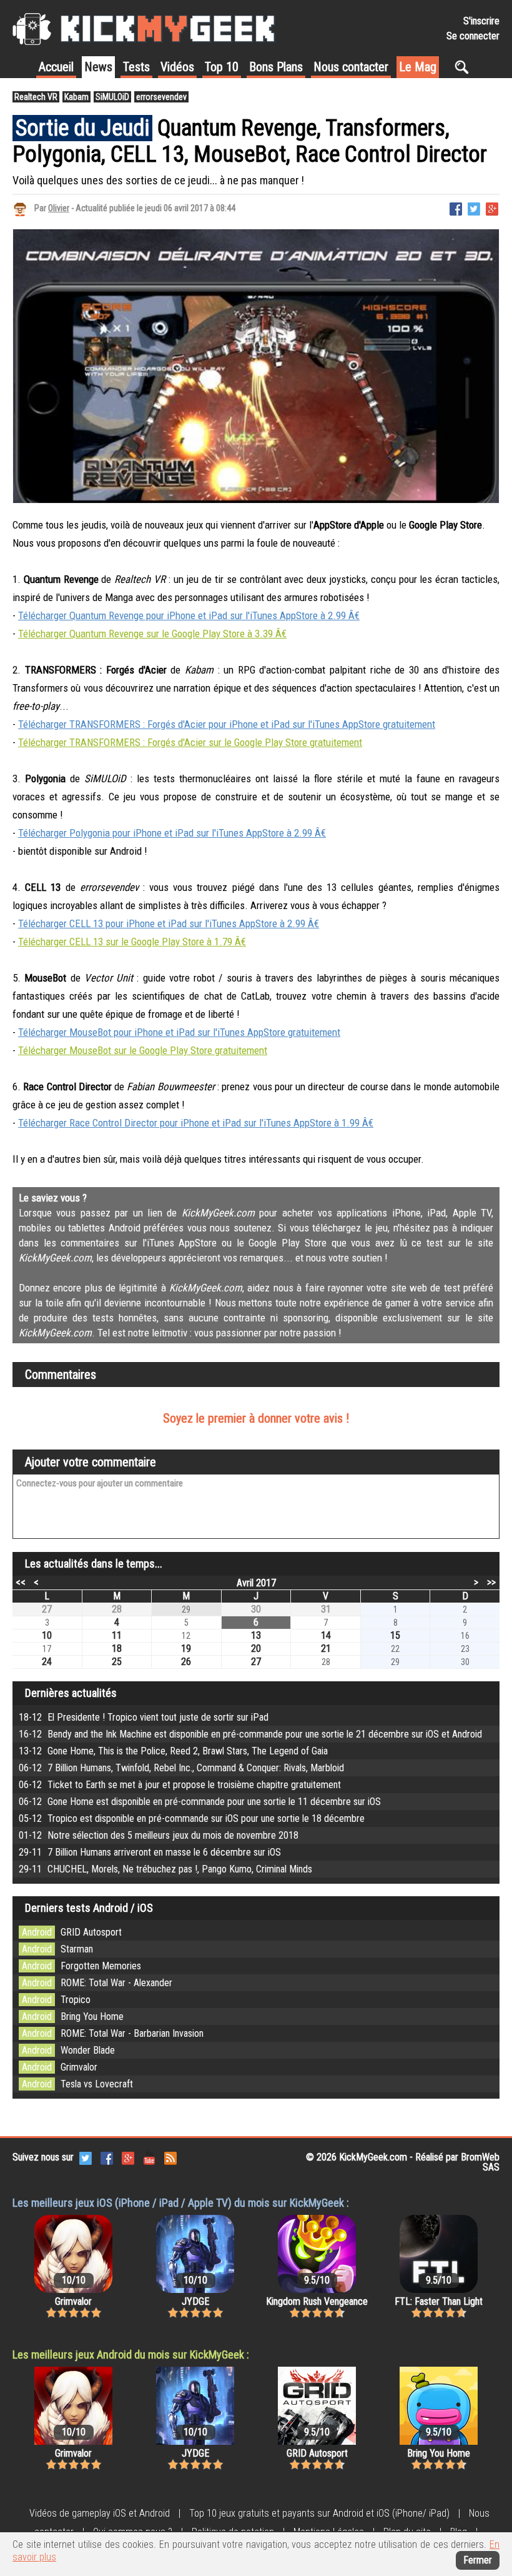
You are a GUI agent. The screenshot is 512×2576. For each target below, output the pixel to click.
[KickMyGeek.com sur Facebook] (107, 2158)
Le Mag (418, 67)
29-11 (150, 1852)
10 (47, 1635)
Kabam (76, 97)
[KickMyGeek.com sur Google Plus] (128, 2158)
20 (256, 1649)
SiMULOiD (112, 97)
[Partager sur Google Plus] (492, 208)
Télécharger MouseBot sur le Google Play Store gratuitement (143, 1050)
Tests (136, 67)
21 (326, 1649)
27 (47, 1609)
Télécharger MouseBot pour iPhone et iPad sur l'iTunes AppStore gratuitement (179, 1032)
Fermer (478, 2560)
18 (117, 1649)
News (98, 67)
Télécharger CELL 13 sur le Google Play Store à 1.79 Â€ (132, 942)
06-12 (181, 1768)
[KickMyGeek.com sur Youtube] (149, 2158)
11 (117, 1635)
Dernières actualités (71, 1693)
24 (47, 1662)
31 (326, 1609)
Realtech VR (36, 97)
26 (186, 1662)
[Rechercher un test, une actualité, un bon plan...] (465, 67)
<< (21, 1582)
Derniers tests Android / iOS (89, 1908)
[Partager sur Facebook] (456, 208)
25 (117, 1662)
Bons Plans (276, 67)
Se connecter (473, 36)
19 (186, 1649)
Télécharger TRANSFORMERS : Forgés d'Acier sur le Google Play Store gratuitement (190, 742)
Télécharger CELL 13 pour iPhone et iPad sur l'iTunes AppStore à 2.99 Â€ (169, 923)
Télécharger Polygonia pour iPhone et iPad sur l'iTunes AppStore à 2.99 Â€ (172, 833)
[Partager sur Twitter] (474, 208)
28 (117, 1609)
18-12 (144, 1717)
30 (256, 1609)
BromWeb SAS (480, 2162)
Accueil (56, 67)
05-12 (192, 1818)
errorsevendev (161, 97)
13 (256, 1635)
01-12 (159, 1835)
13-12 (173, 1751)
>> (491, 1582)
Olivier (59, 208)
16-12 (250, 1734)
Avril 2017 (256, 1583)
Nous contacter (351, 67)
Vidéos (177, 67)
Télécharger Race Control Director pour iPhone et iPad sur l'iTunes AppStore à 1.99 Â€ (196, 1123)
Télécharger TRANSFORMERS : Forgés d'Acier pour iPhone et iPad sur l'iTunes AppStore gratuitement (227, 724)
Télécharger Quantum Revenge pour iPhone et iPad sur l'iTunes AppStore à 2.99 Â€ (189, 615)
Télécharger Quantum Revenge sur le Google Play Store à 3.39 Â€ (152, 634)
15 (395, 1635)
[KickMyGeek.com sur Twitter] (86, 2158)
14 (326, 1635)
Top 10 (222, 67)
